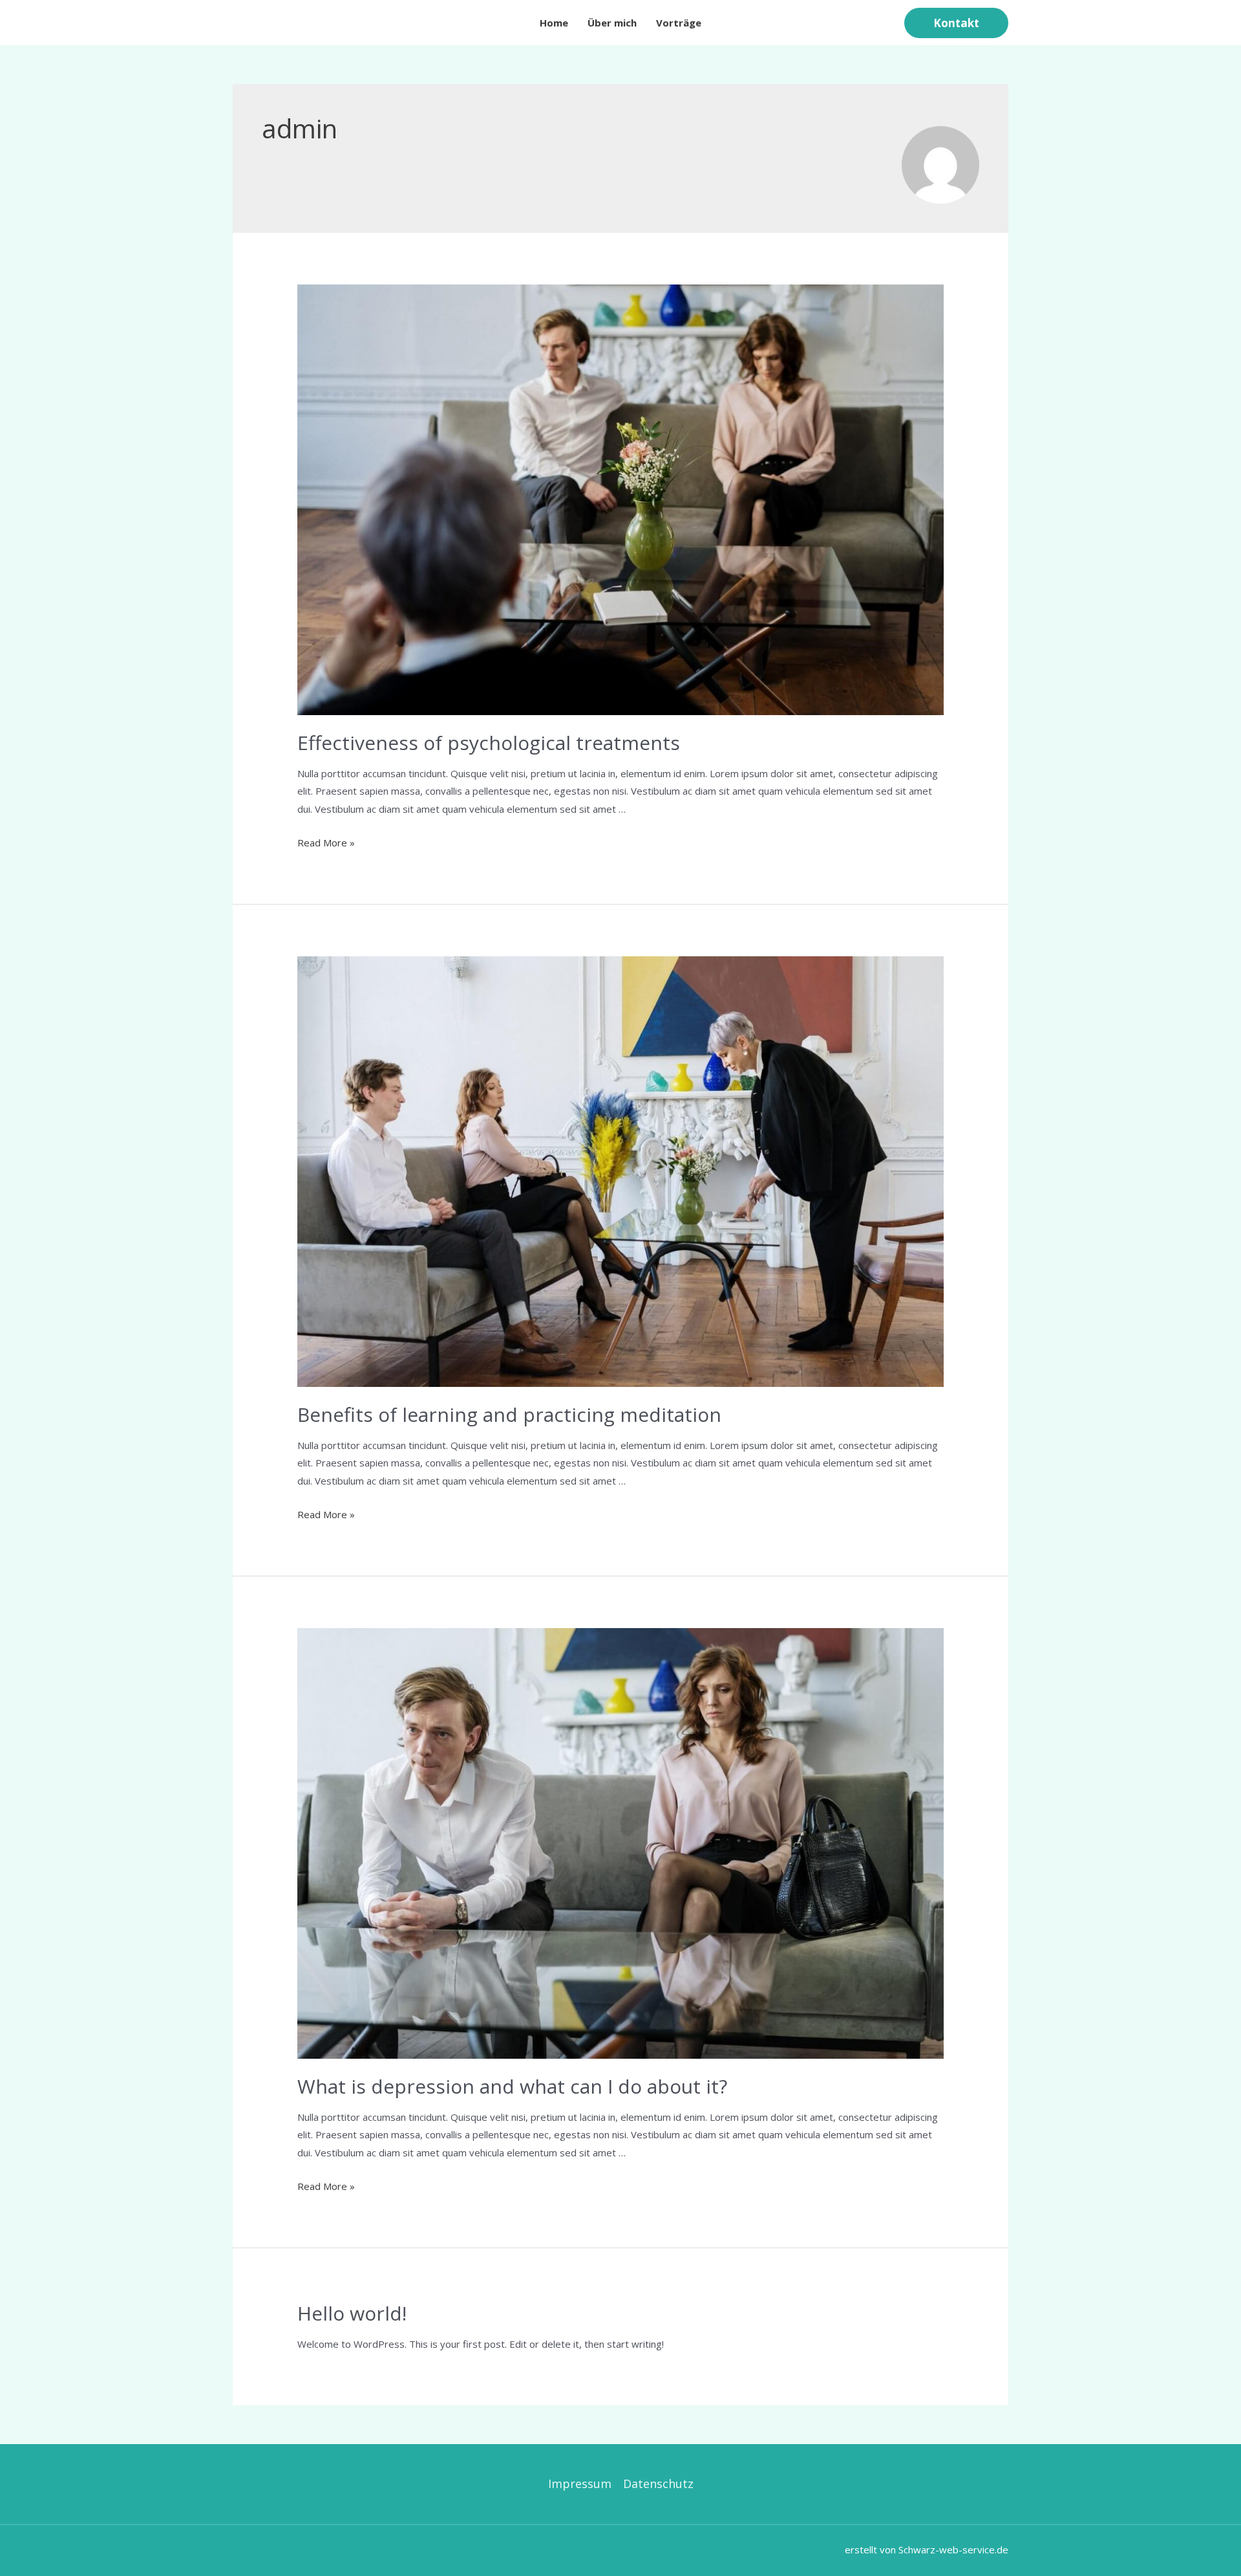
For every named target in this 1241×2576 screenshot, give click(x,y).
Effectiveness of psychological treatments (489, 743)
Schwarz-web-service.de (953, 2549)
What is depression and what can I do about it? (512, 2086)
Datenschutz (658, 2484)
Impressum (580, 2484)
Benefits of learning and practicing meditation (509, 1414)
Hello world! (352, 2313)
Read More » (326, 843)
